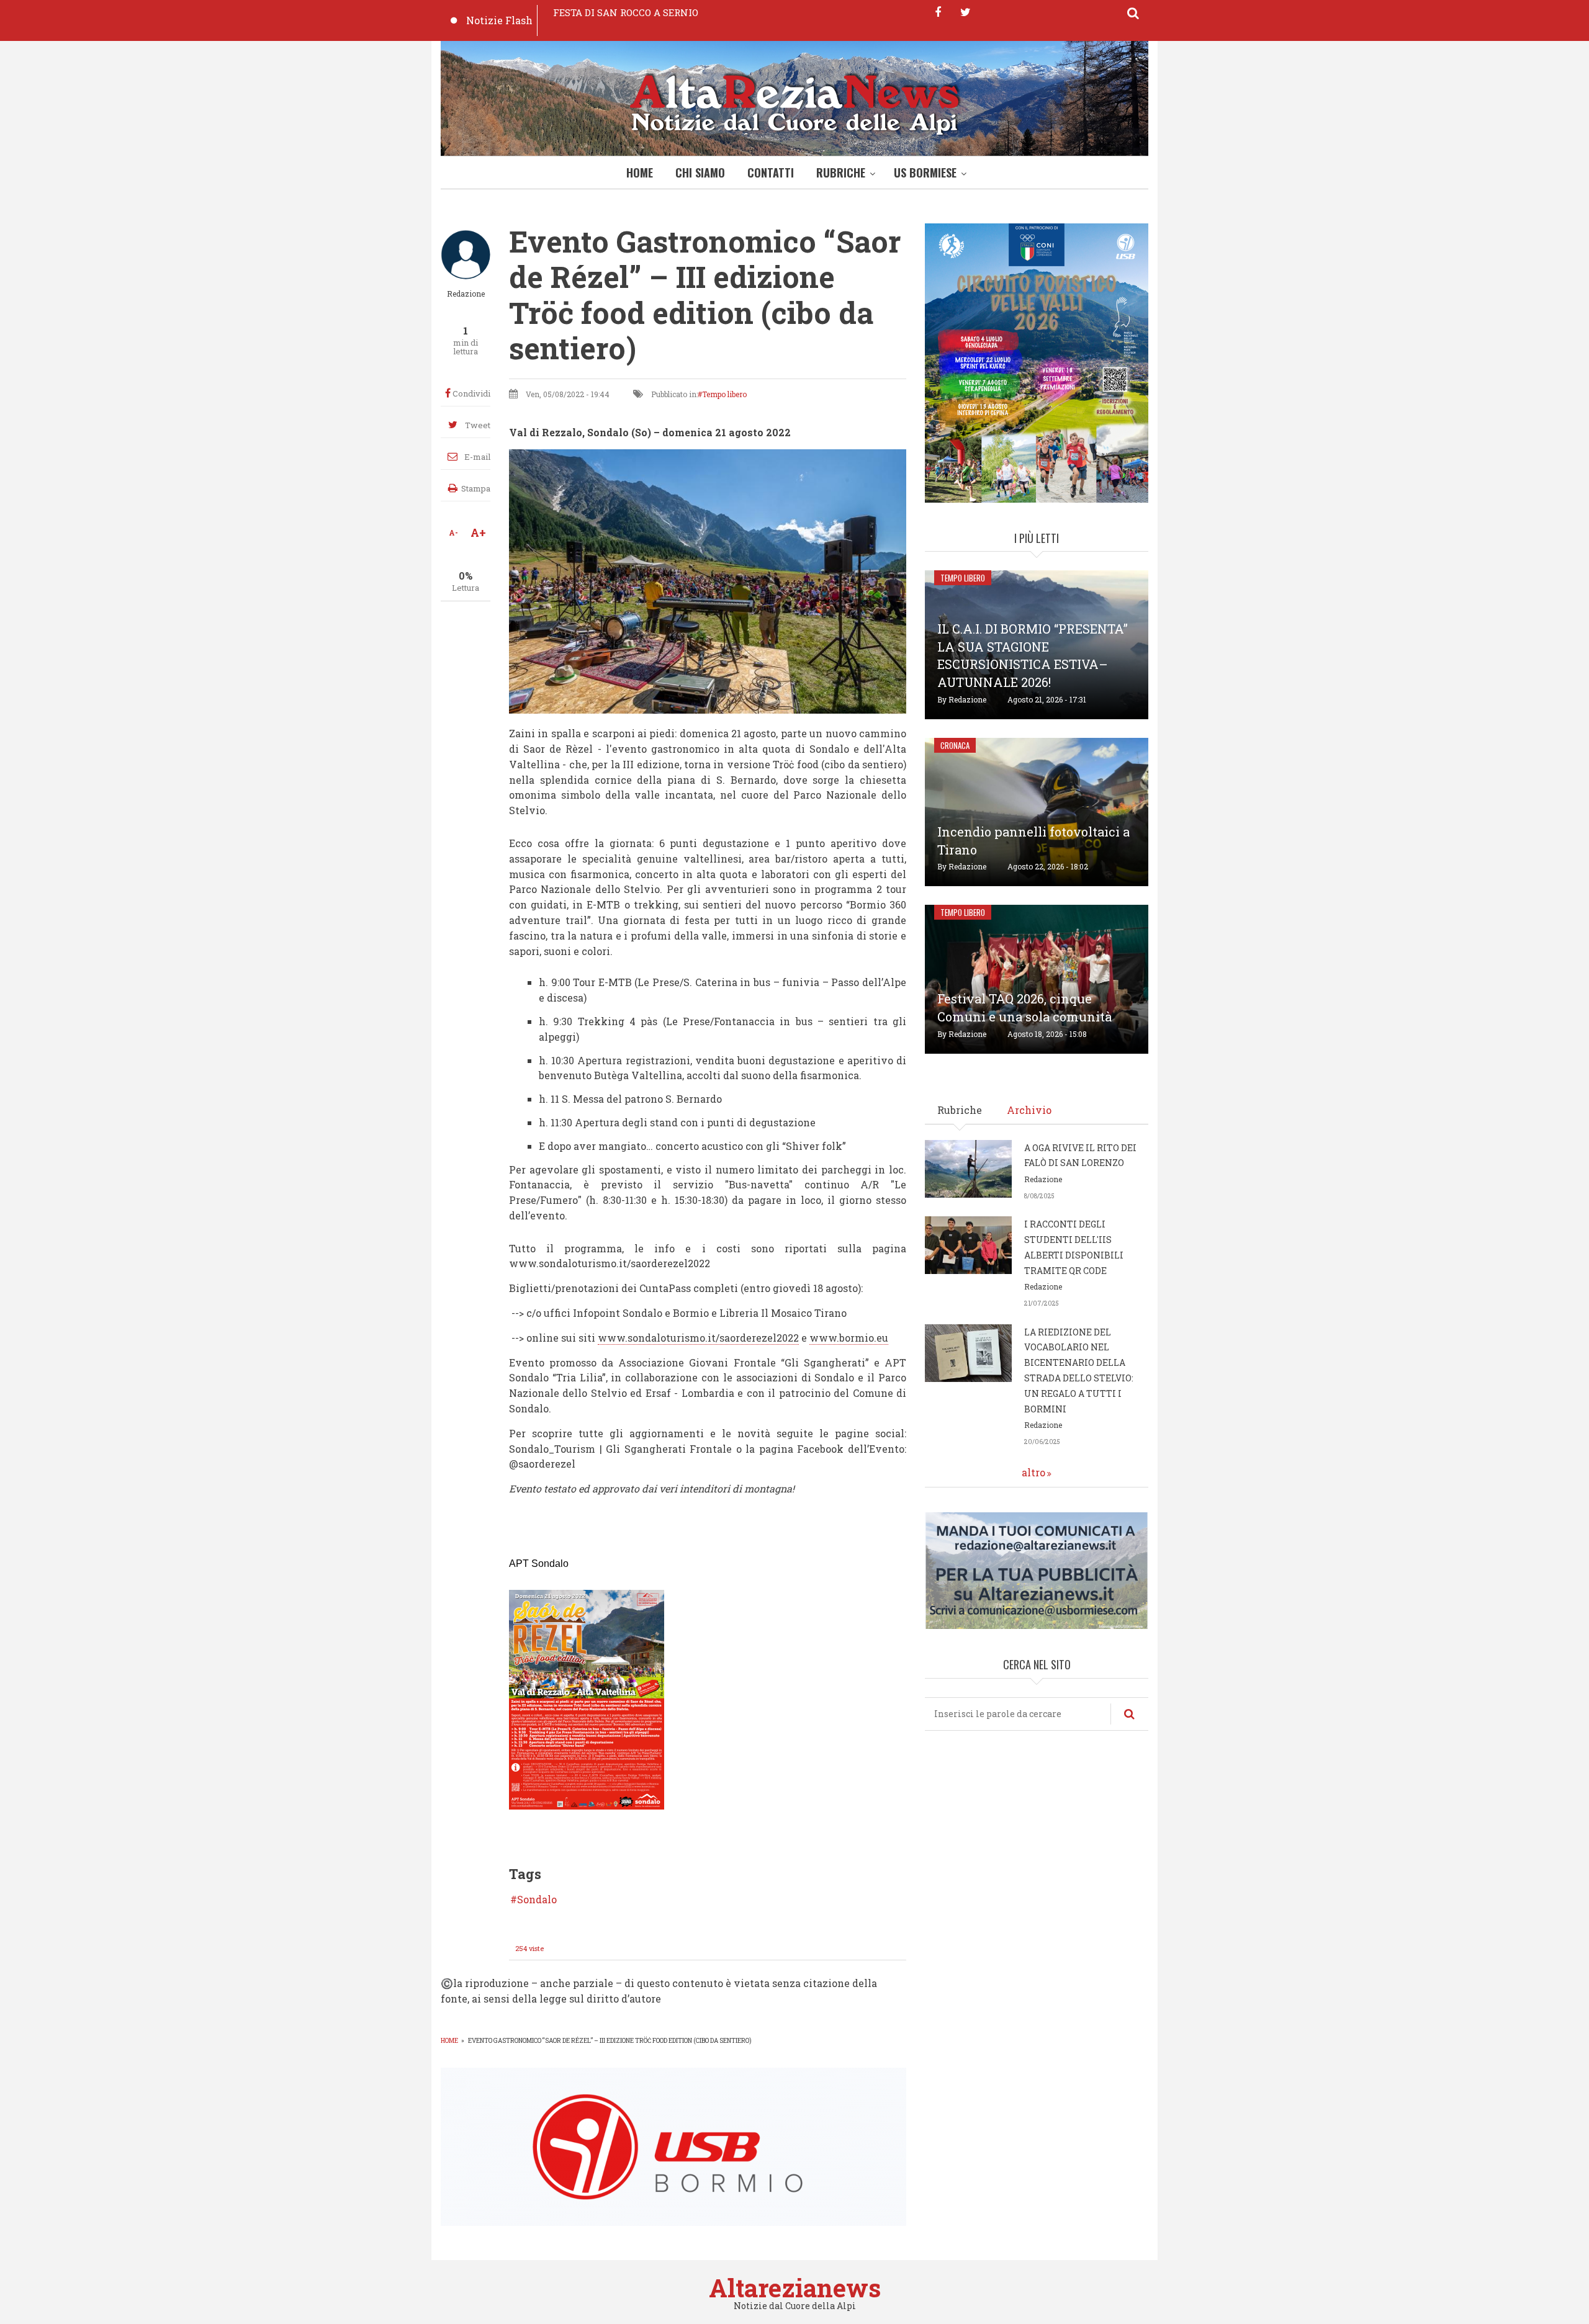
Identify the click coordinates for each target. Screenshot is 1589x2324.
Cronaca (955, 745)
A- (453, 532)
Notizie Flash (499, 20)
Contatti (771, 173)
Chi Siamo (700, 173)
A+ (478, 532)
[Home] (794, 101)
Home (640, 173)
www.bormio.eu (849, 1338)
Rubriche (841, 173)
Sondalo (537, 1900)
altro (1033, 1472)
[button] (587, 1699)
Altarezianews (795, 2288)
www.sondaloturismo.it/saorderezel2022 (698, 1338)
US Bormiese (925, 173)
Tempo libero (724, 394)
